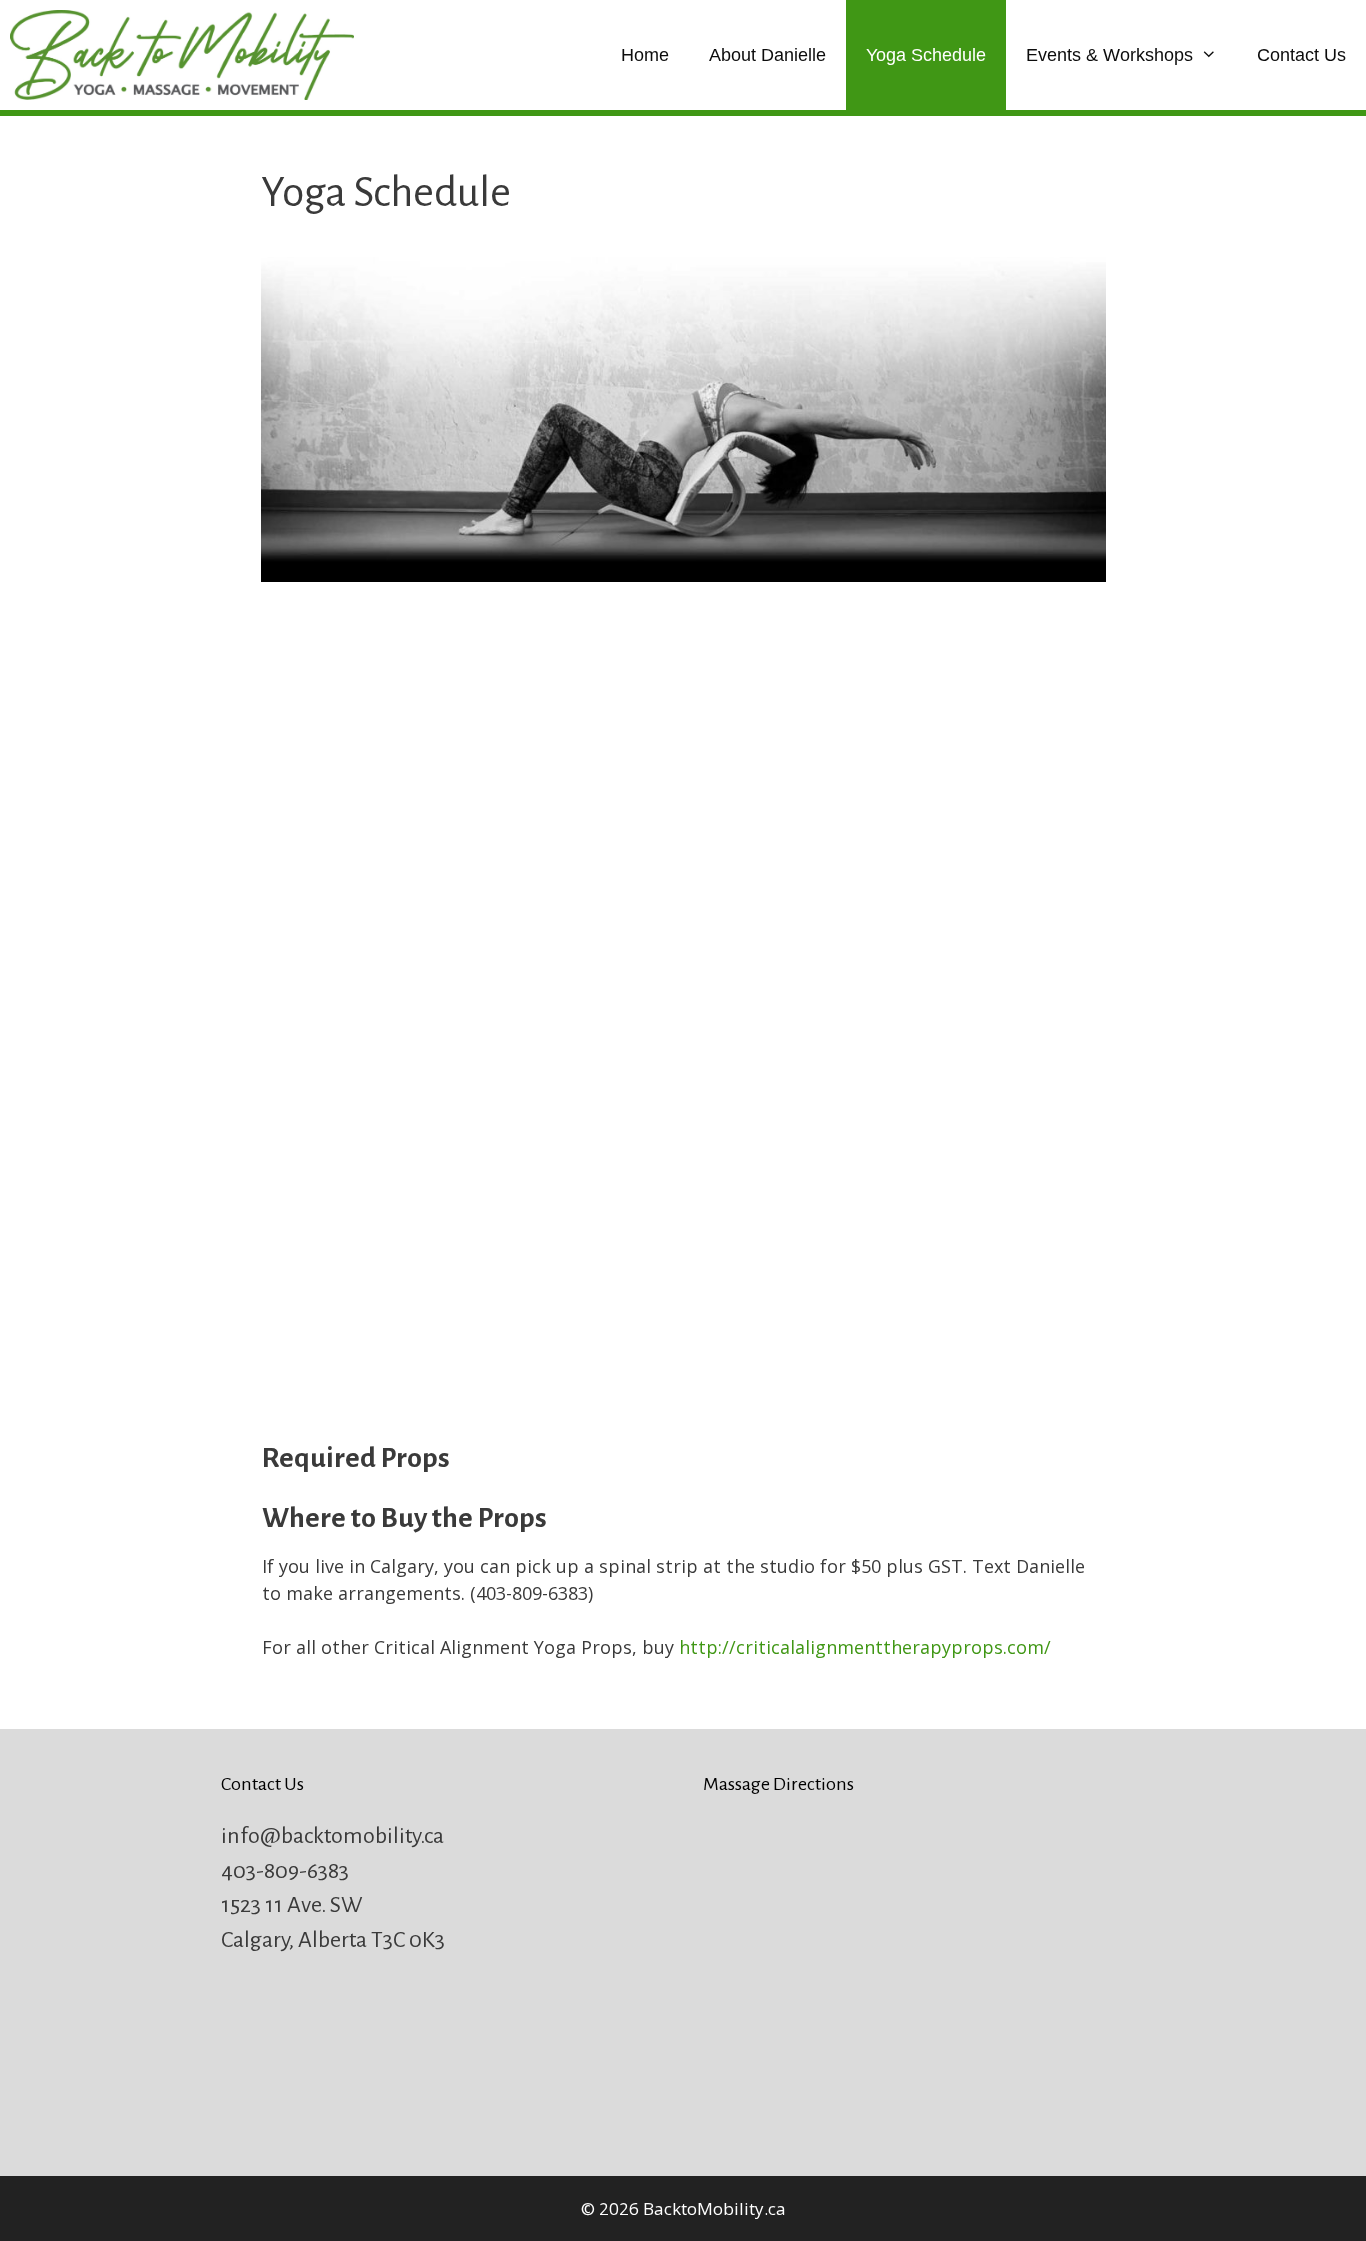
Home (645, 55)
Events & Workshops (1109, 55)
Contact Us (1301, 55)
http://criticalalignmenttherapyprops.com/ (865, 1647)
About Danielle (767, 55)
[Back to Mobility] (187, 55)
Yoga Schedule (926, 55)
